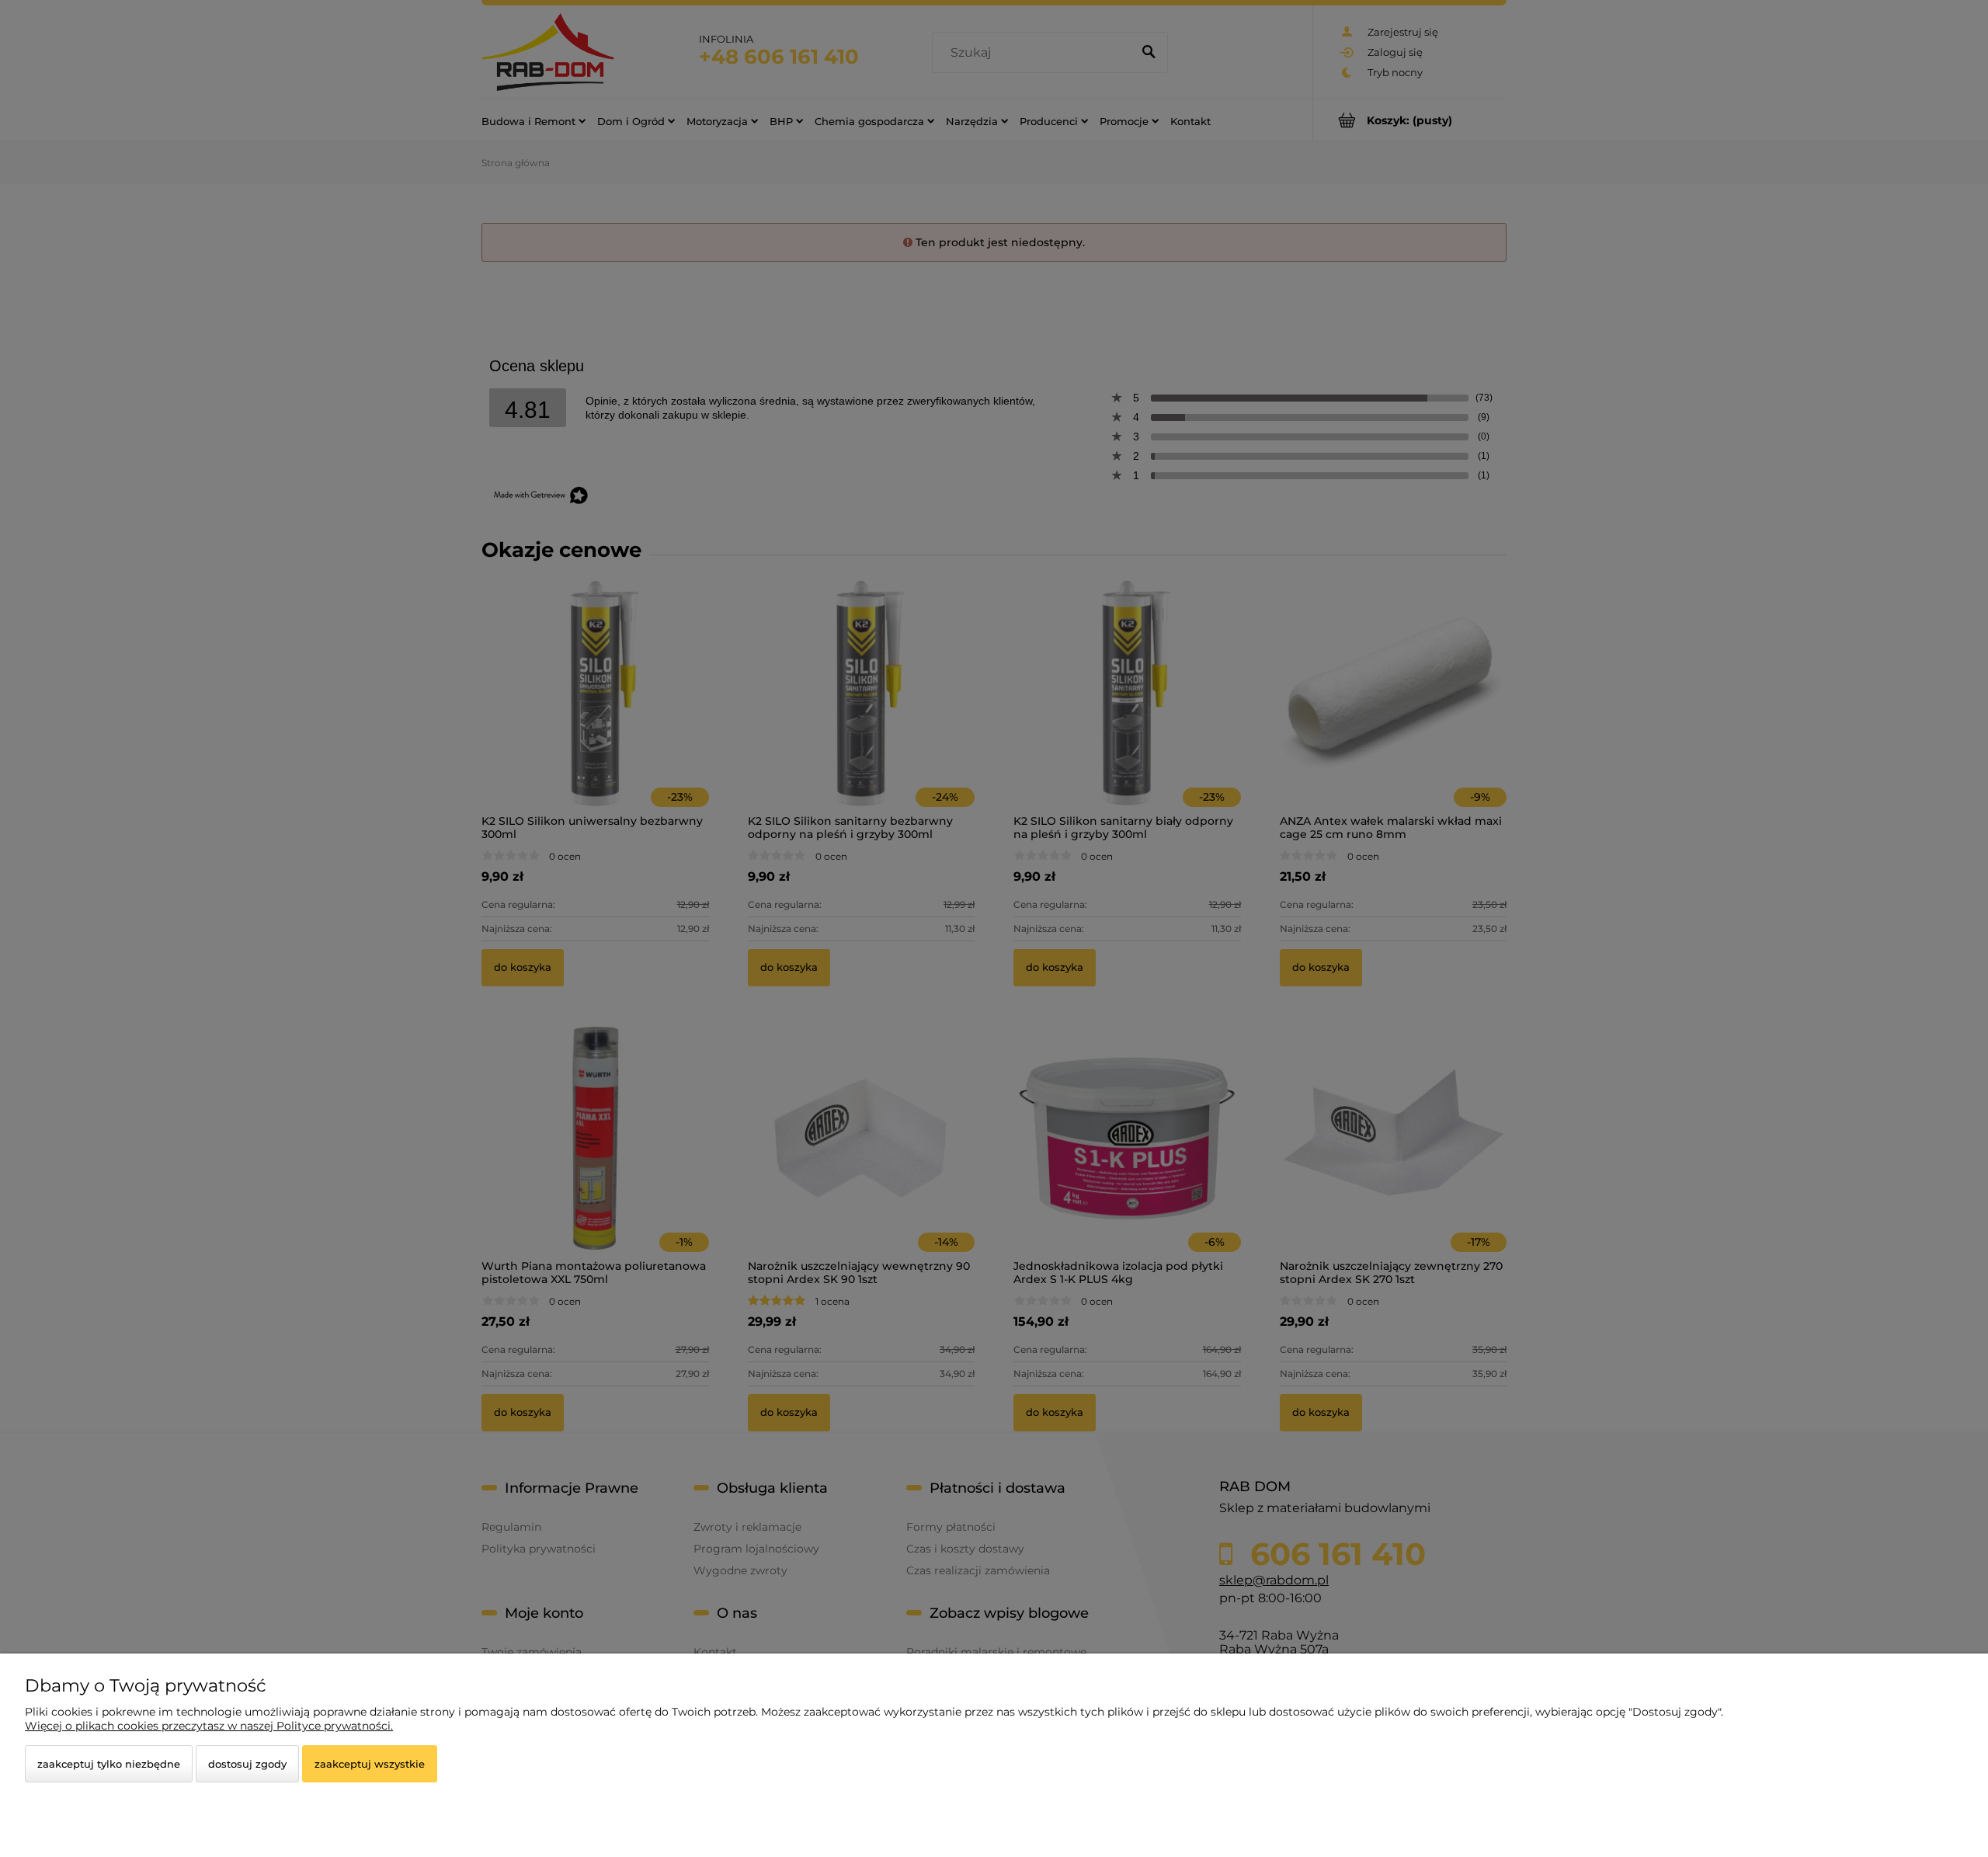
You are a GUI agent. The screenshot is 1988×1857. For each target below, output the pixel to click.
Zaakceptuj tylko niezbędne (109, 1764)
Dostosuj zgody (247, 1764)
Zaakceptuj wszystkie (370, 1764)
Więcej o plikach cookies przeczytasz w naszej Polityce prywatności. (209, 1726)
